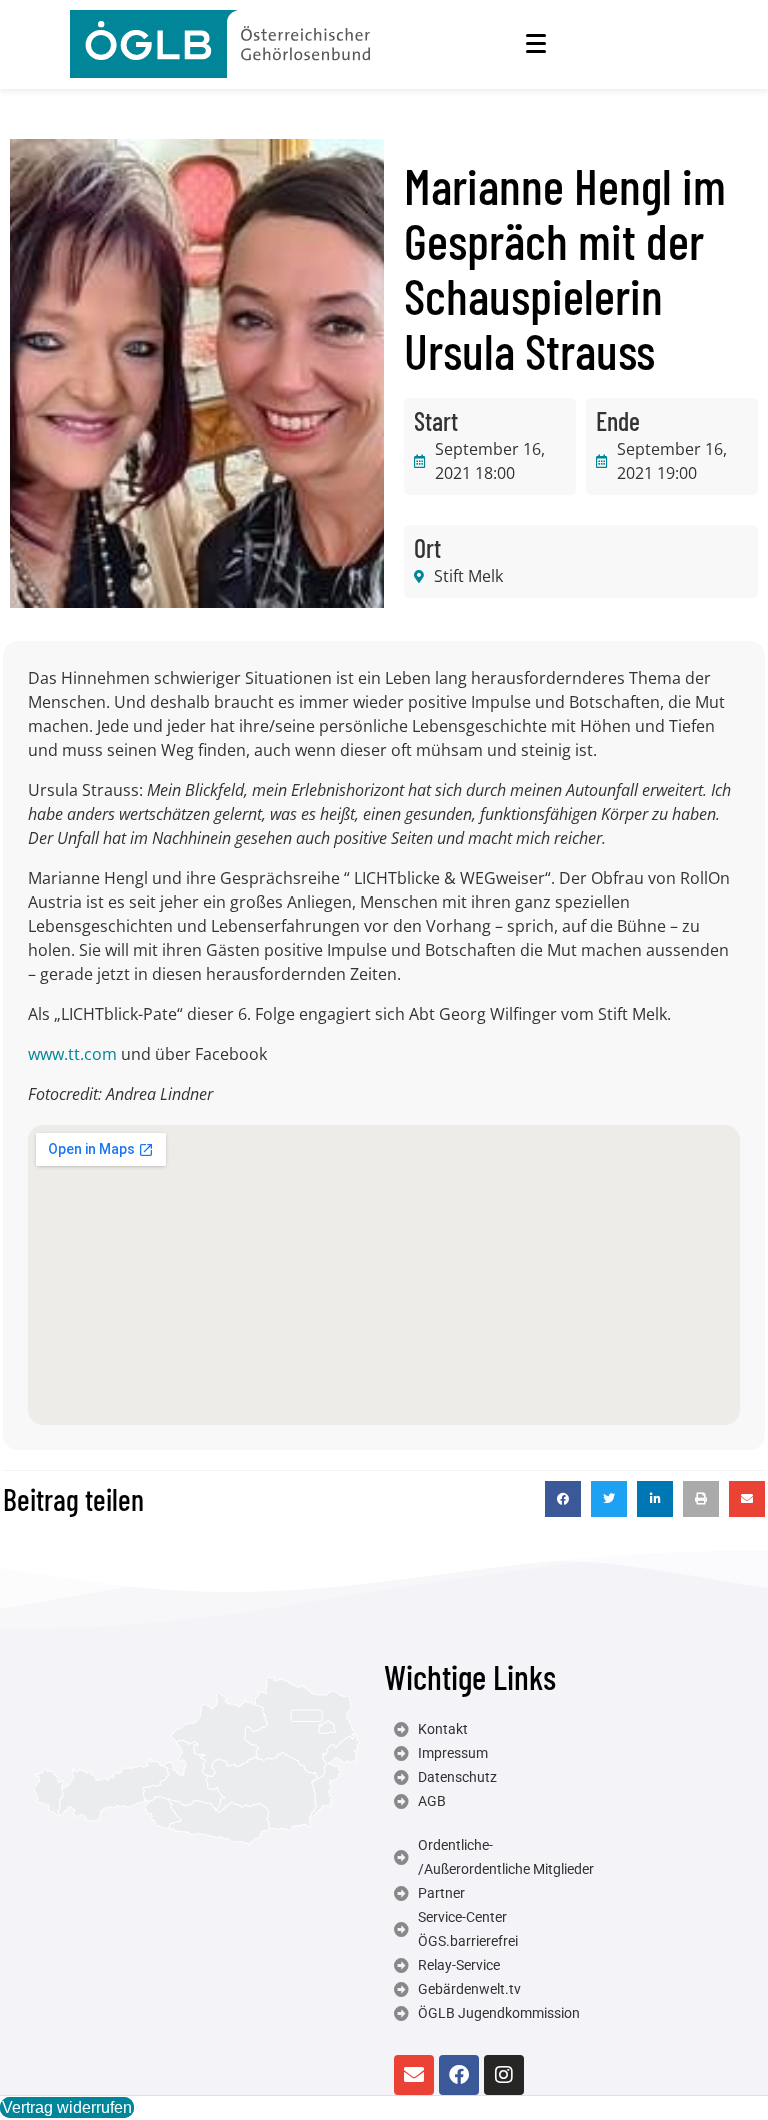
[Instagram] (504, 2075)
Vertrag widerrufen (67, 2107)
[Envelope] (414, 2075)
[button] (563, 1499)
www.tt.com (72, 1054)
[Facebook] (459, 2075)
